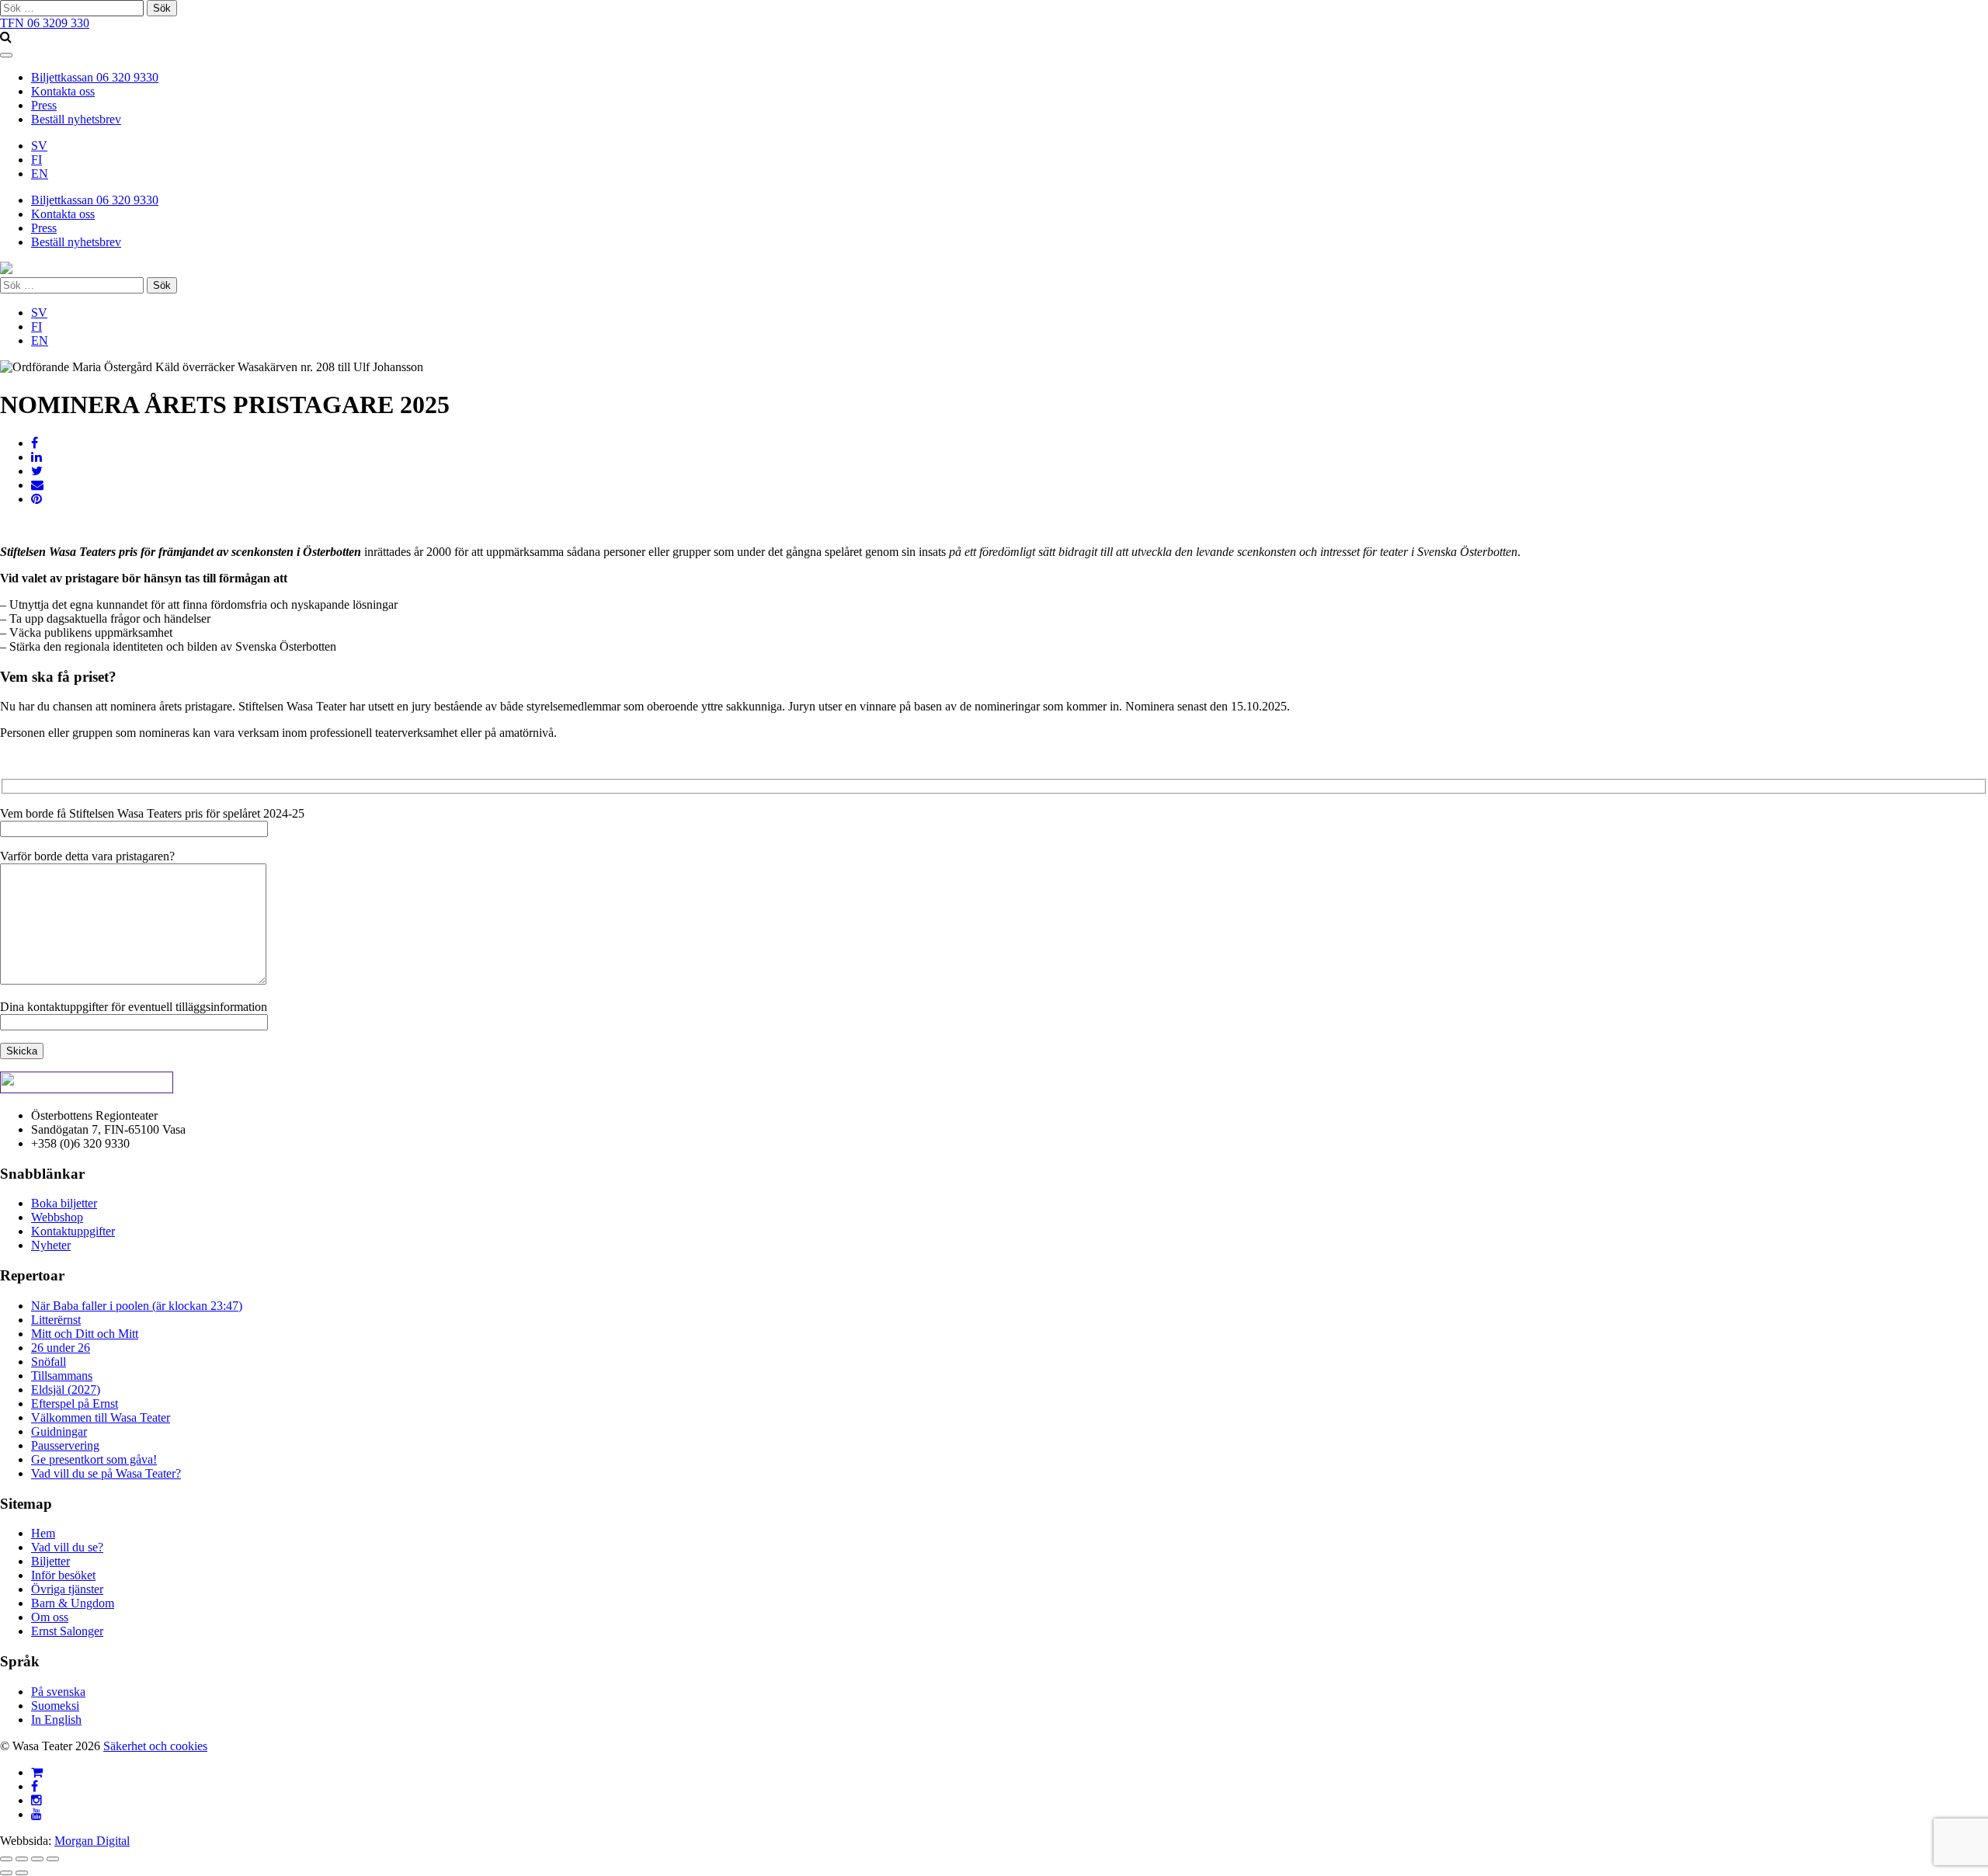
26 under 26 (61, 1348)
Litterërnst (56, 1320)
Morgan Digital (92, 1841)
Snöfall (49, 1362)
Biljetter (50, 1561)
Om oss (50, 1617)
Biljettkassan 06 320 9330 (95, 77)
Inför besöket (63, 1575)
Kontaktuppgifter (73, 1231)
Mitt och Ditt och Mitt (85, 1334)
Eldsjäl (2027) (66, 1390)
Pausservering (65, 1445)
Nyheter (51, 1245)
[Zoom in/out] (53, 1859)
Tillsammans (62, 1376)
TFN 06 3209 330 (45, 23)
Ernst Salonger (67, 1631)
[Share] (22, 1859)
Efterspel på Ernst (75, 1404)
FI (36, 160)
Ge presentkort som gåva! (94, 1459)
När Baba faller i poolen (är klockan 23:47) (137, 1306)
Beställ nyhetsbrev (76, 119)
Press (44, 105)
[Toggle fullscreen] (37, 1859)
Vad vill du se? (67, 1547)
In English (56, 1720)
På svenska (58, 1692)
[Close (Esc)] (6, 1859)
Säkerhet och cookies (155, 1746)
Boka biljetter (64, 1203)
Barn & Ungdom (73, 1603)
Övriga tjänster (67, 1589)
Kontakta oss (63, 91)
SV (39, 146)
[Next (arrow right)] (22, 1873)
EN (40, 174)
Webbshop (57, 1217)
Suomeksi (55, 1706)
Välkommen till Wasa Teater (101, 1417)
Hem (43, 1533)
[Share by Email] (37, 485)
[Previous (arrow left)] (6, 1873)
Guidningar (59, 1431)
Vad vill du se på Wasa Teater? (106, 1473)
